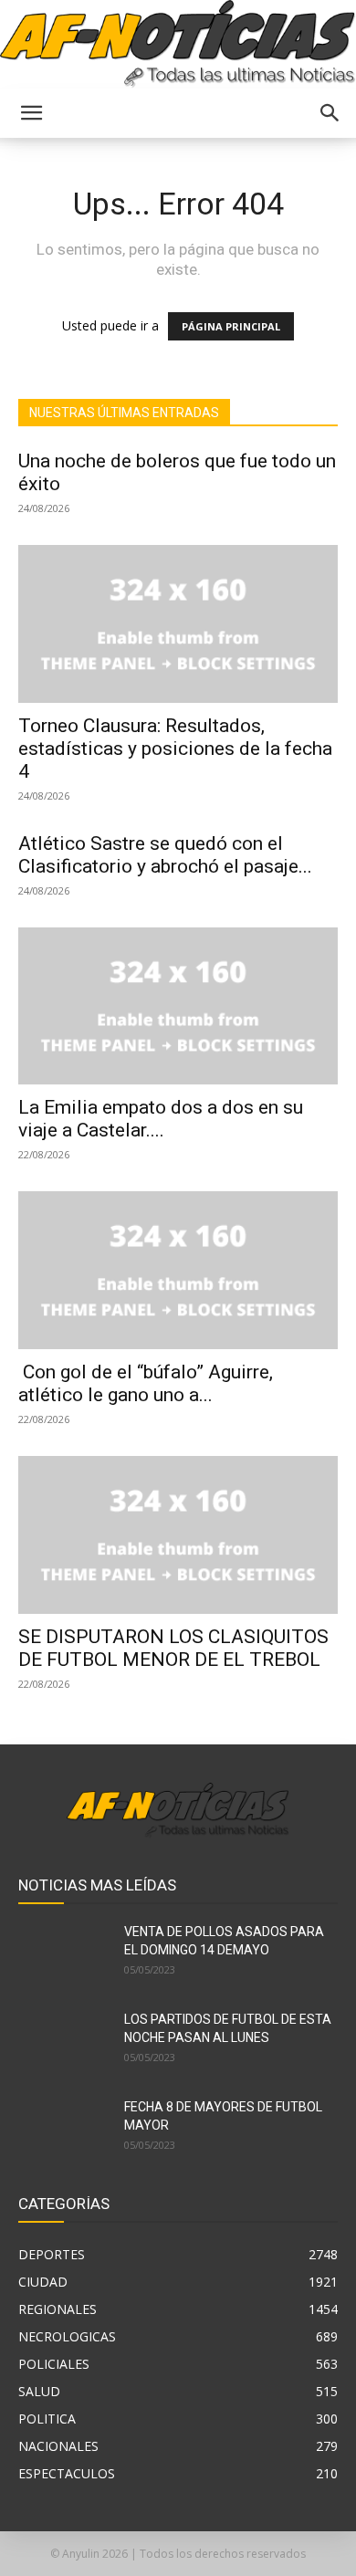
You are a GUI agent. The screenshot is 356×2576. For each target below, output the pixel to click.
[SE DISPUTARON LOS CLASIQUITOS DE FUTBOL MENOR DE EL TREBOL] (178, 1535)
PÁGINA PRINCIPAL (231, 326)
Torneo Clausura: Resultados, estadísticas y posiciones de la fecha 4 (175, 749)
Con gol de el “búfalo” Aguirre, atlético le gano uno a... (146, 1383)
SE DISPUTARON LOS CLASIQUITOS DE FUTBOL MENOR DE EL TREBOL (173, 1648)
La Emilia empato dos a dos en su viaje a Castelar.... (161, 1119)
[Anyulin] (178, 44)
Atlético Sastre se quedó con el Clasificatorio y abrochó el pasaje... (165, 855)
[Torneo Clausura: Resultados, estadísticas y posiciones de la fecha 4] (178, 624)
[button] (31, 113)
